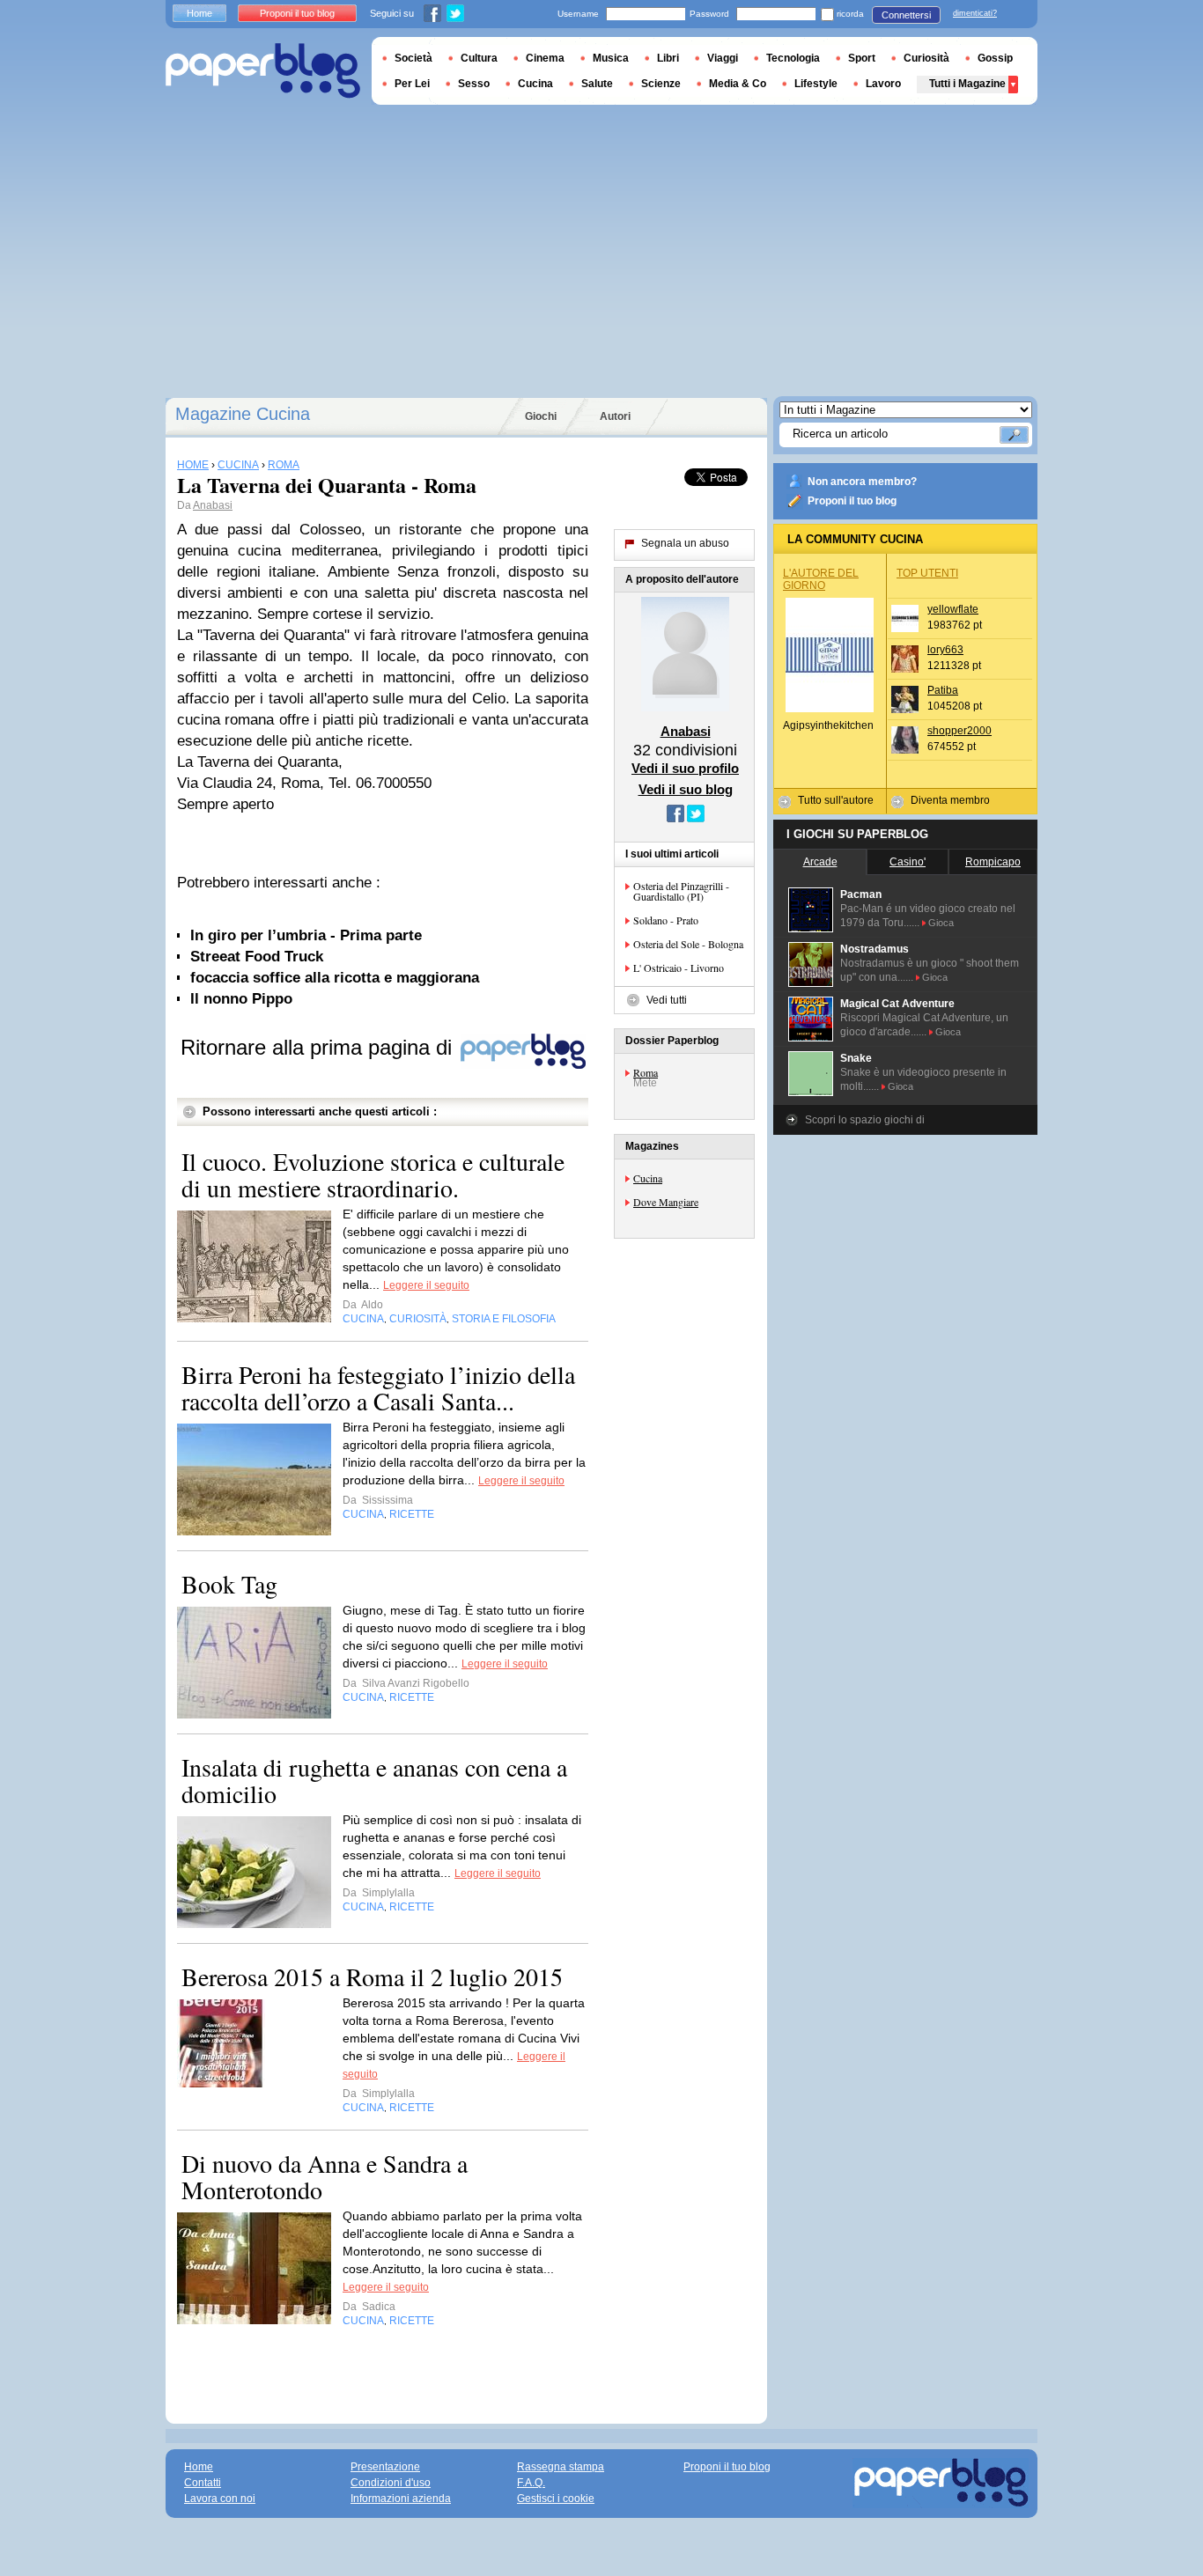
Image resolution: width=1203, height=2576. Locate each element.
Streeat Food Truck (257, 957)
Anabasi (213, 505)
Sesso (474, 84)
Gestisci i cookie (556, 2499)
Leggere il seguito (426, 1285)
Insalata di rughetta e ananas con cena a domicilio (374, 1780)
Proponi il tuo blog (852, 501)
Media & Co (738, 84)
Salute (597, 84)
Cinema (545, 58)
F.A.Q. (531, 2483)
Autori (615, 416)
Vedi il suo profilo (685, 768)
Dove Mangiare (666, 1202)
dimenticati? (975, 13)
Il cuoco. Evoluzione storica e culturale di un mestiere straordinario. (373, 1174)
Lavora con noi (220, 2499)
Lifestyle (816, 84)
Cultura (479, 58)
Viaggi (723, 58)
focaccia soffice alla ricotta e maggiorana (335, 978)
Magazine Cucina (243, 414)
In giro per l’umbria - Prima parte (306, 935)
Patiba (943, 690)
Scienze (661, 84)
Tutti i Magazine (967, 84)
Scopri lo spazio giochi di (865, 1120)
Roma (646, 1072)
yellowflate (953, 609)
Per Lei (412, 84)
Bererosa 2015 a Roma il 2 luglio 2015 (372, 1976)
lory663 (945, 650)
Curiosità (926, 58)
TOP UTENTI (927, 573)
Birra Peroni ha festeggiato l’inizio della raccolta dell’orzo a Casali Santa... (378, 1387)
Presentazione (385, 2467)
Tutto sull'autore (836, 800)
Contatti (203, 2483)
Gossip (995, 58)
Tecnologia (793, 58)
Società (413, 58)
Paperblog (263, 71)
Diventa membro (950, 800)
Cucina (648, 1178)
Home (199, 13)
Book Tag (229, 1584)
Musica (611, 58)
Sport (862, 58)
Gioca (941, 923)
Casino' (908, 862)
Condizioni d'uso (391, 2483)
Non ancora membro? (862, 482)
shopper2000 (959, 731)
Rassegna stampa (561, 2467)
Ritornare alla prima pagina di (319, 1047)
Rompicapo (993, 862)
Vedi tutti (667, 1000)
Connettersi (906, 15)
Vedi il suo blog (686, 789)
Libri (668, 58)
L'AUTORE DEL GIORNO (821, 579)
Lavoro (883, 84)
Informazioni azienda (401, 2499)
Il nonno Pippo (241, 999)
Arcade (820, 862)
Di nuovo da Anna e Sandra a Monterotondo (325, 2176)
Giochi (541, 416)
